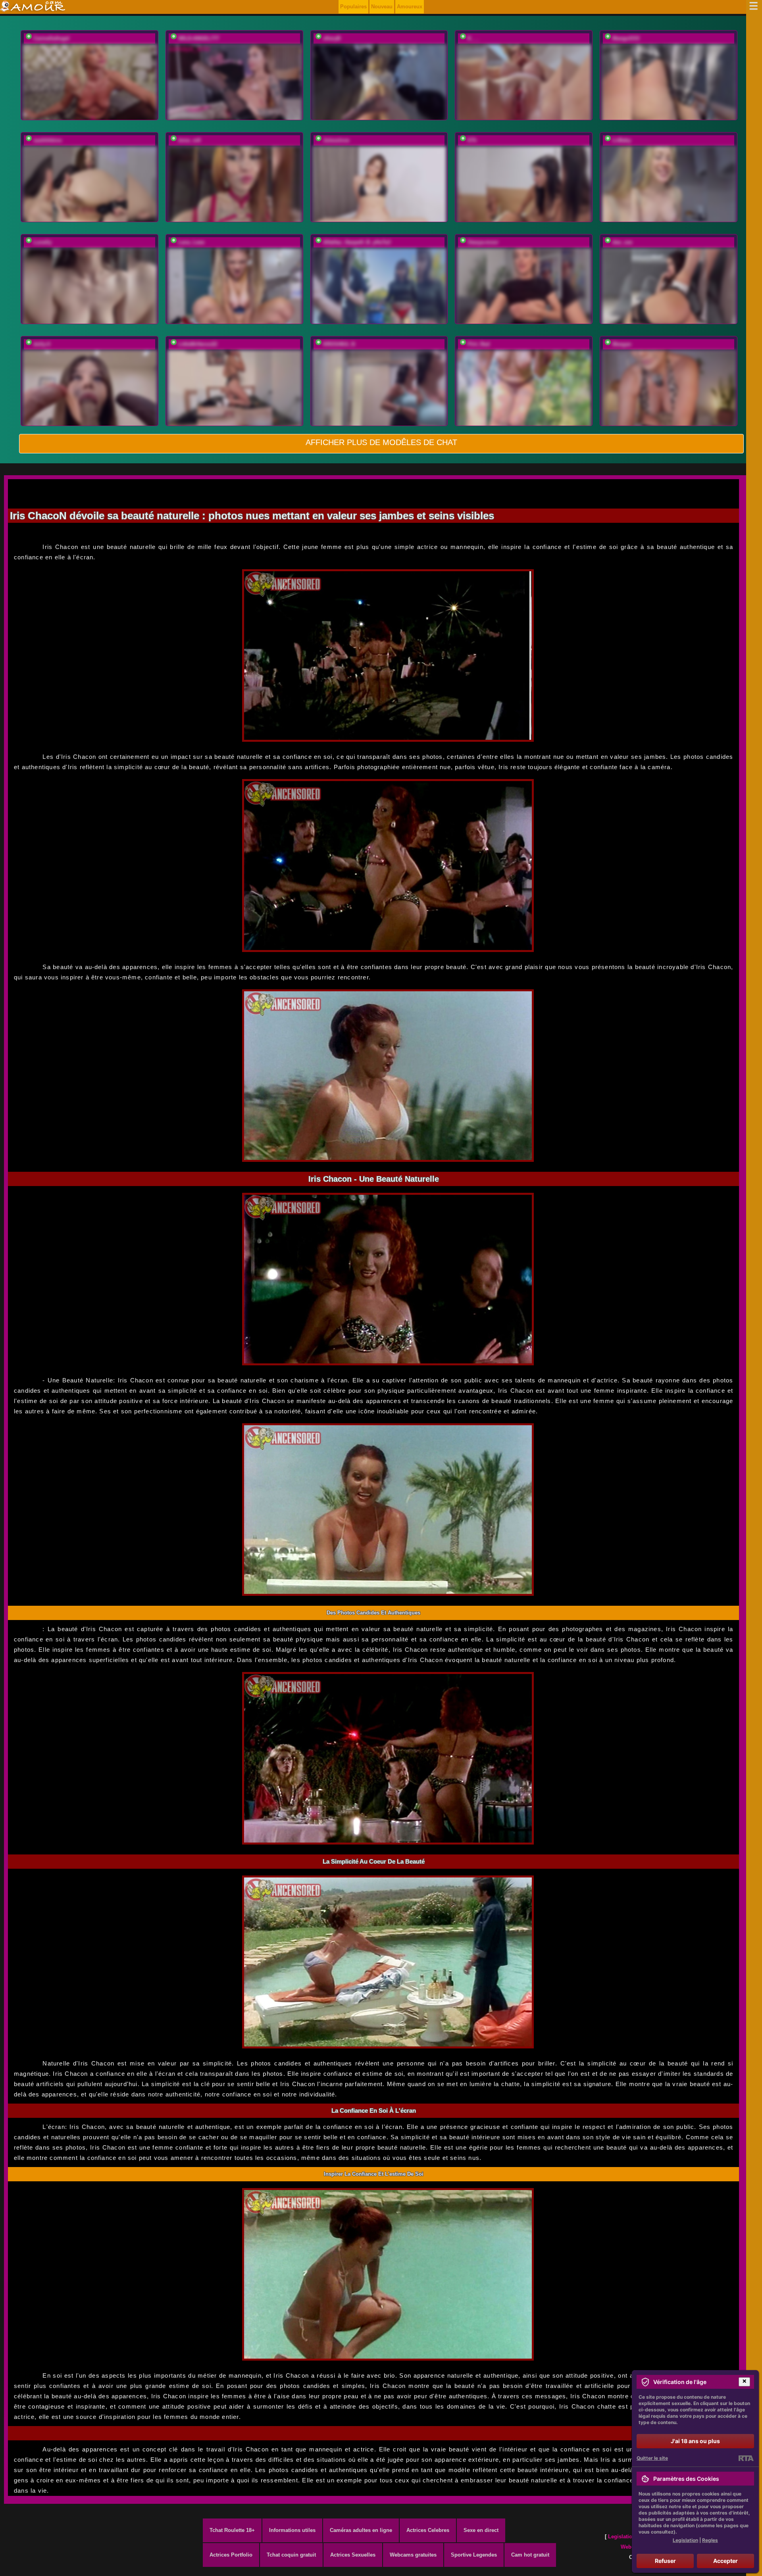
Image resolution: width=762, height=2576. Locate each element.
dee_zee (622, 242)
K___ (473, 38)
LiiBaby (622, 140)
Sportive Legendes (474, 2555)
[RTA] (746, 2458)
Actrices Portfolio (231, 2555)
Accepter (725, 2561)
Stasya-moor (483, 242)
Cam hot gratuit (530, 2555)
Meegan (622, 344)
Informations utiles (292, 2530)
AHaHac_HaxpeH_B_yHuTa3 (357, 242)
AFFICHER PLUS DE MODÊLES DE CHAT (381, 442)
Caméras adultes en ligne (361, 2530)
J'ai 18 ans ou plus (695, 2441)
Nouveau (382, 7)
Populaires (353, 7)
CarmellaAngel (51, 38)
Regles (710, 2540)
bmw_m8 (189, 140)
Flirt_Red (479, 344)
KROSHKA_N (339, 344)
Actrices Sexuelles (353, 2555)
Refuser (665, 2561)
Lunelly (42, 242)
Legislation (622, 2537)
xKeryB (332, 38)
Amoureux (410, 7)
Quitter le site (652, 2458)
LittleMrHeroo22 (198, 344)
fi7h (472, 140)
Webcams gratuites (413, 2555)
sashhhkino (48, 140)
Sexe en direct (481, 2530)
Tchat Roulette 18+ (232, 2530)
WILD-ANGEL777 (199, 38)
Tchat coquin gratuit (291, 2555)
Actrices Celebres (428, 2530)
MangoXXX (626, 38)
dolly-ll (42, 344)
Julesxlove (336, 140)
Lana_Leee (191, 242)
